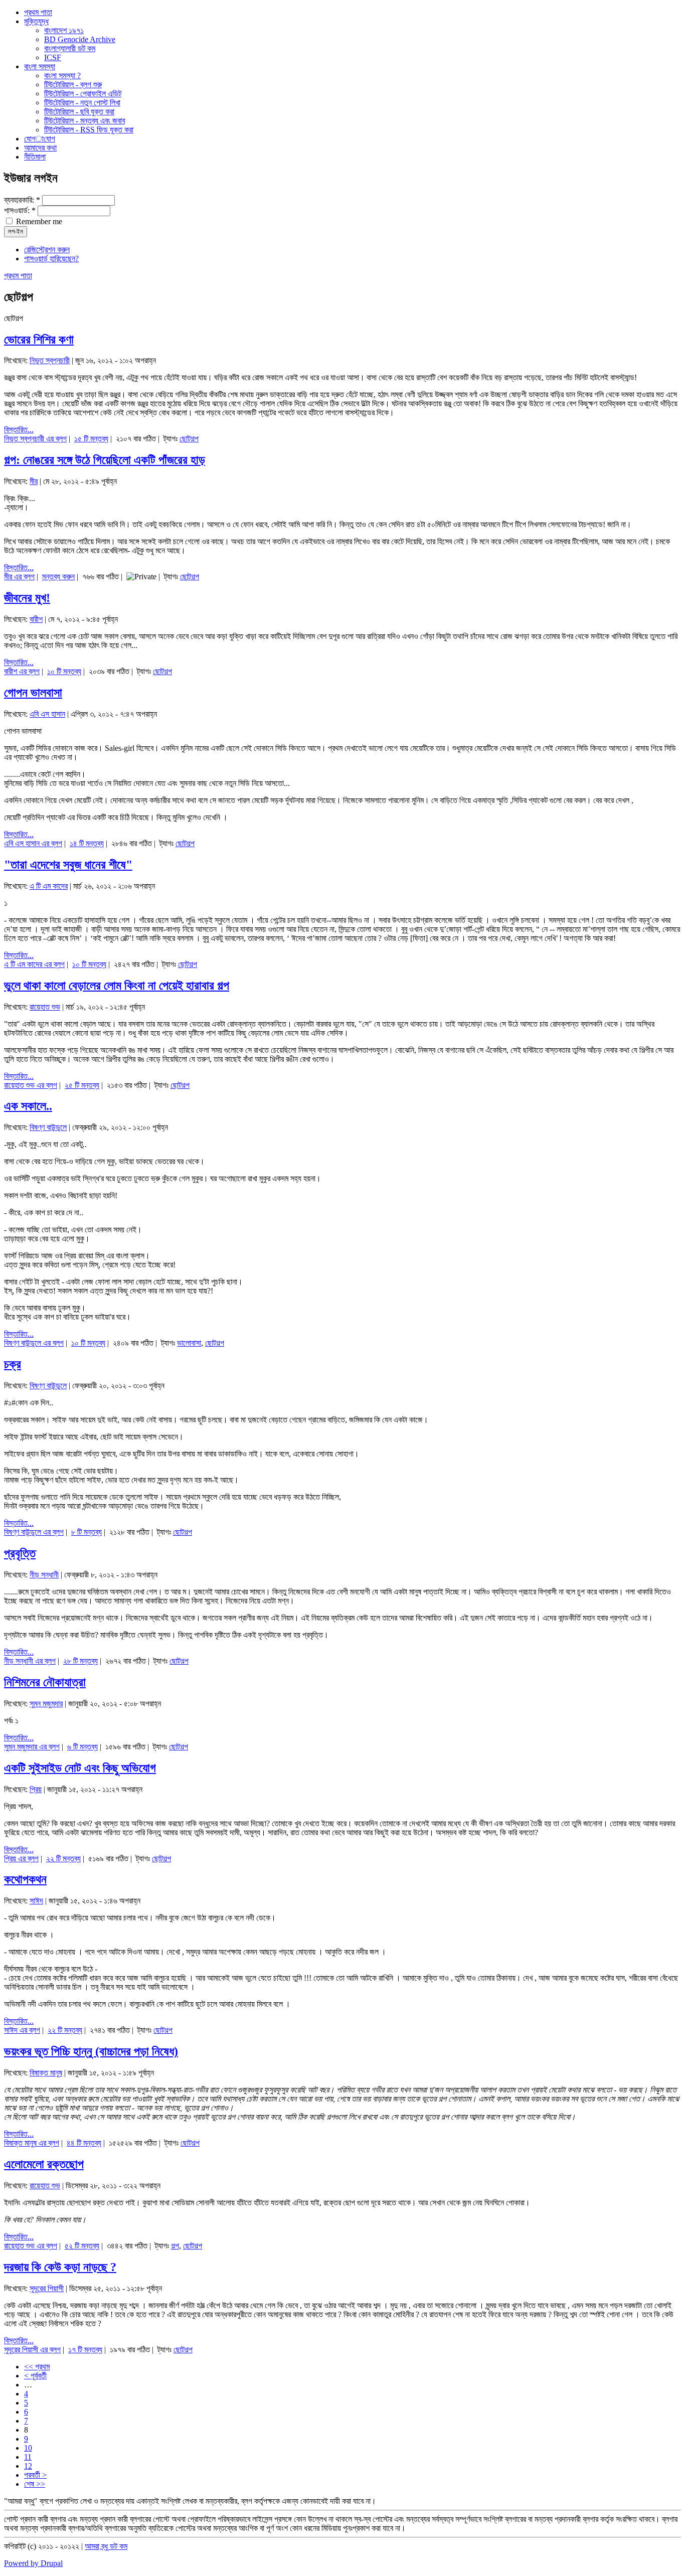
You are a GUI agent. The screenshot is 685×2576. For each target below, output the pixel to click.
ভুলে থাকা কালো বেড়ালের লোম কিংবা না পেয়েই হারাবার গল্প (117, 986)
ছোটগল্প (189, 439)
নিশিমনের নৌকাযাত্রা (45, 1682)
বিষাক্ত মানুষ (46, 2073)
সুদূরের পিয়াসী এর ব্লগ (32, 2350)
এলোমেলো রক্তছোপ (44, 2164)
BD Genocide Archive (80, 39)
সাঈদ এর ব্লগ (22, 2030)
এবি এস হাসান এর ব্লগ (33, 843)
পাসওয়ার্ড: (20, 210)
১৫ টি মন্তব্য (91, 439)
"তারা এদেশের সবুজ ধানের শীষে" (68, 865)
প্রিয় (36, 1789)
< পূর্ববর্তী (35, 2376)
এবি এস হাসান (47, 714)
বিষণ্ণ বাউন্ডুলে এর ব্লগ (34, 1343)
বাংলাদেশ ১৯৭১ (64, 30)
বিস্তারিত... (19, 430)
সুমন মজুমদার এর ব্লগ (32, 1747)
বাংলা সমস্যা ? (62, 75)
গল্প (175, 2246)
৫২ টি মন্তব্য (82, 2246)
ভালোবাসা (189, 1343)
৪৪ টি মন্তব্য (84, 2143)
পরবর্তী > (35, 2475)
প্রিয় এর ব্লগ (21, 1859)
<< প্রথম (37, 2367)
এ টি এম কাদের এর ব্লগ (34, 964)
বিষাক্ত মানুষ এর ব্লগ (32, 2143)
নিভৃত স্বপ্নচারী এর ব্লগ (35, 439)
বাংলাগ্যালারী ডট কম (70, 48)
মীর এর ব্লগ (19, 577)
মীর (34, 481)
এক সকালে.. (28, 1106)
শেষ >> (35, 2484)
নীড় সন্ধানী (44, 1575)
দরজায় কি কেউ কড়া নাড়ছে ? (60, 2267)
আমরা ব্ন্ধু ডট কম (106, 2546)
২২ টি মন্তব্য (63, 1859)
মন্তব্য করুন (58, 577)
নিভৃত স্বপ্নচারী (50, 360)
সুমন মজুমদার (46, 1704)
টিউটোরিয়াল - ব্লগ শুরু (73, 85)
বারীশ (36, 619)
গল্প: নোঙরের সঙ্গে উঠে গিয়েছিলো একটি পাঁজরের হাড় (105, 460)
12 (28, 2466)
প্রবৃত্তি (20, 1553)
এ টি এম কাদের (49, 886)
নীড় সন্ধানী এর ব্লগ (30, 1661)
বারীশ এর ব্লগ (22, 671)
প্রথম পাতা (18, 276)
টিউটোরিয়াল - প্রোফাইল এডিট (83, 94)
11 (28, 2457)
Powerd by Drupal (33, 2563)
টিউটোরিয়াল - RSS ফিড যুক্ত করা (89, 130)
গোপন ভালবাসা (33, 693)
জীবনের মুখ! (27, 598)
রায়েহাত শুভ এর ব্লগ (31, 1085)
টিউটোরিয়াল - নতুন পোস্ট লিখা (82, 103)
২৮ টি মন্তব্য (80, 1661)
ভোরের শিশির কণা (39, 340)
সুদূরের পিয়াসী (47, 2288)
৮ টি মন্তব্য (87, 1532)
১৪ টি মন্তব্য (87, 843)
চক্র (13, 1364)
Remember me (38, 221)
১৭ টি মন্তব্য (85, 2350)
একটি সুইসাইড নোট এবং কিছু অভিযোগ (80, 1768)
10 (28, 2448)
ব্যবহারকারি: (22, 200)
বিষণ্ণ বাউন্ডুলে (48, 1127)
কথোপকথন (25, 1879)
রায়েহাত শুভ (45, 1007)
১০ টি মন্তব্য (64, 671)
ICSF (53, 57)
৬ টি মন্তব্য (82, 1747)
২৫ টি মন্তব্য (82, 1085)
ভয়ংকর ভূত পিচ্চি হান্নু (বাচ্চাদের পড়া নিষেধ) (91, 2051)
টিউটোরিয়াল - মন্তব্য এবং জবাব (84, 121)
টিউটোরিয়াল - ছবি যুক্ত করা (79, 112)
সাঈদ (36, 1901)
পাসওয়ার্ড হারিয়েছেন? (51, 259)
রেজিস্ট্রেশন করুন (47, 250)
